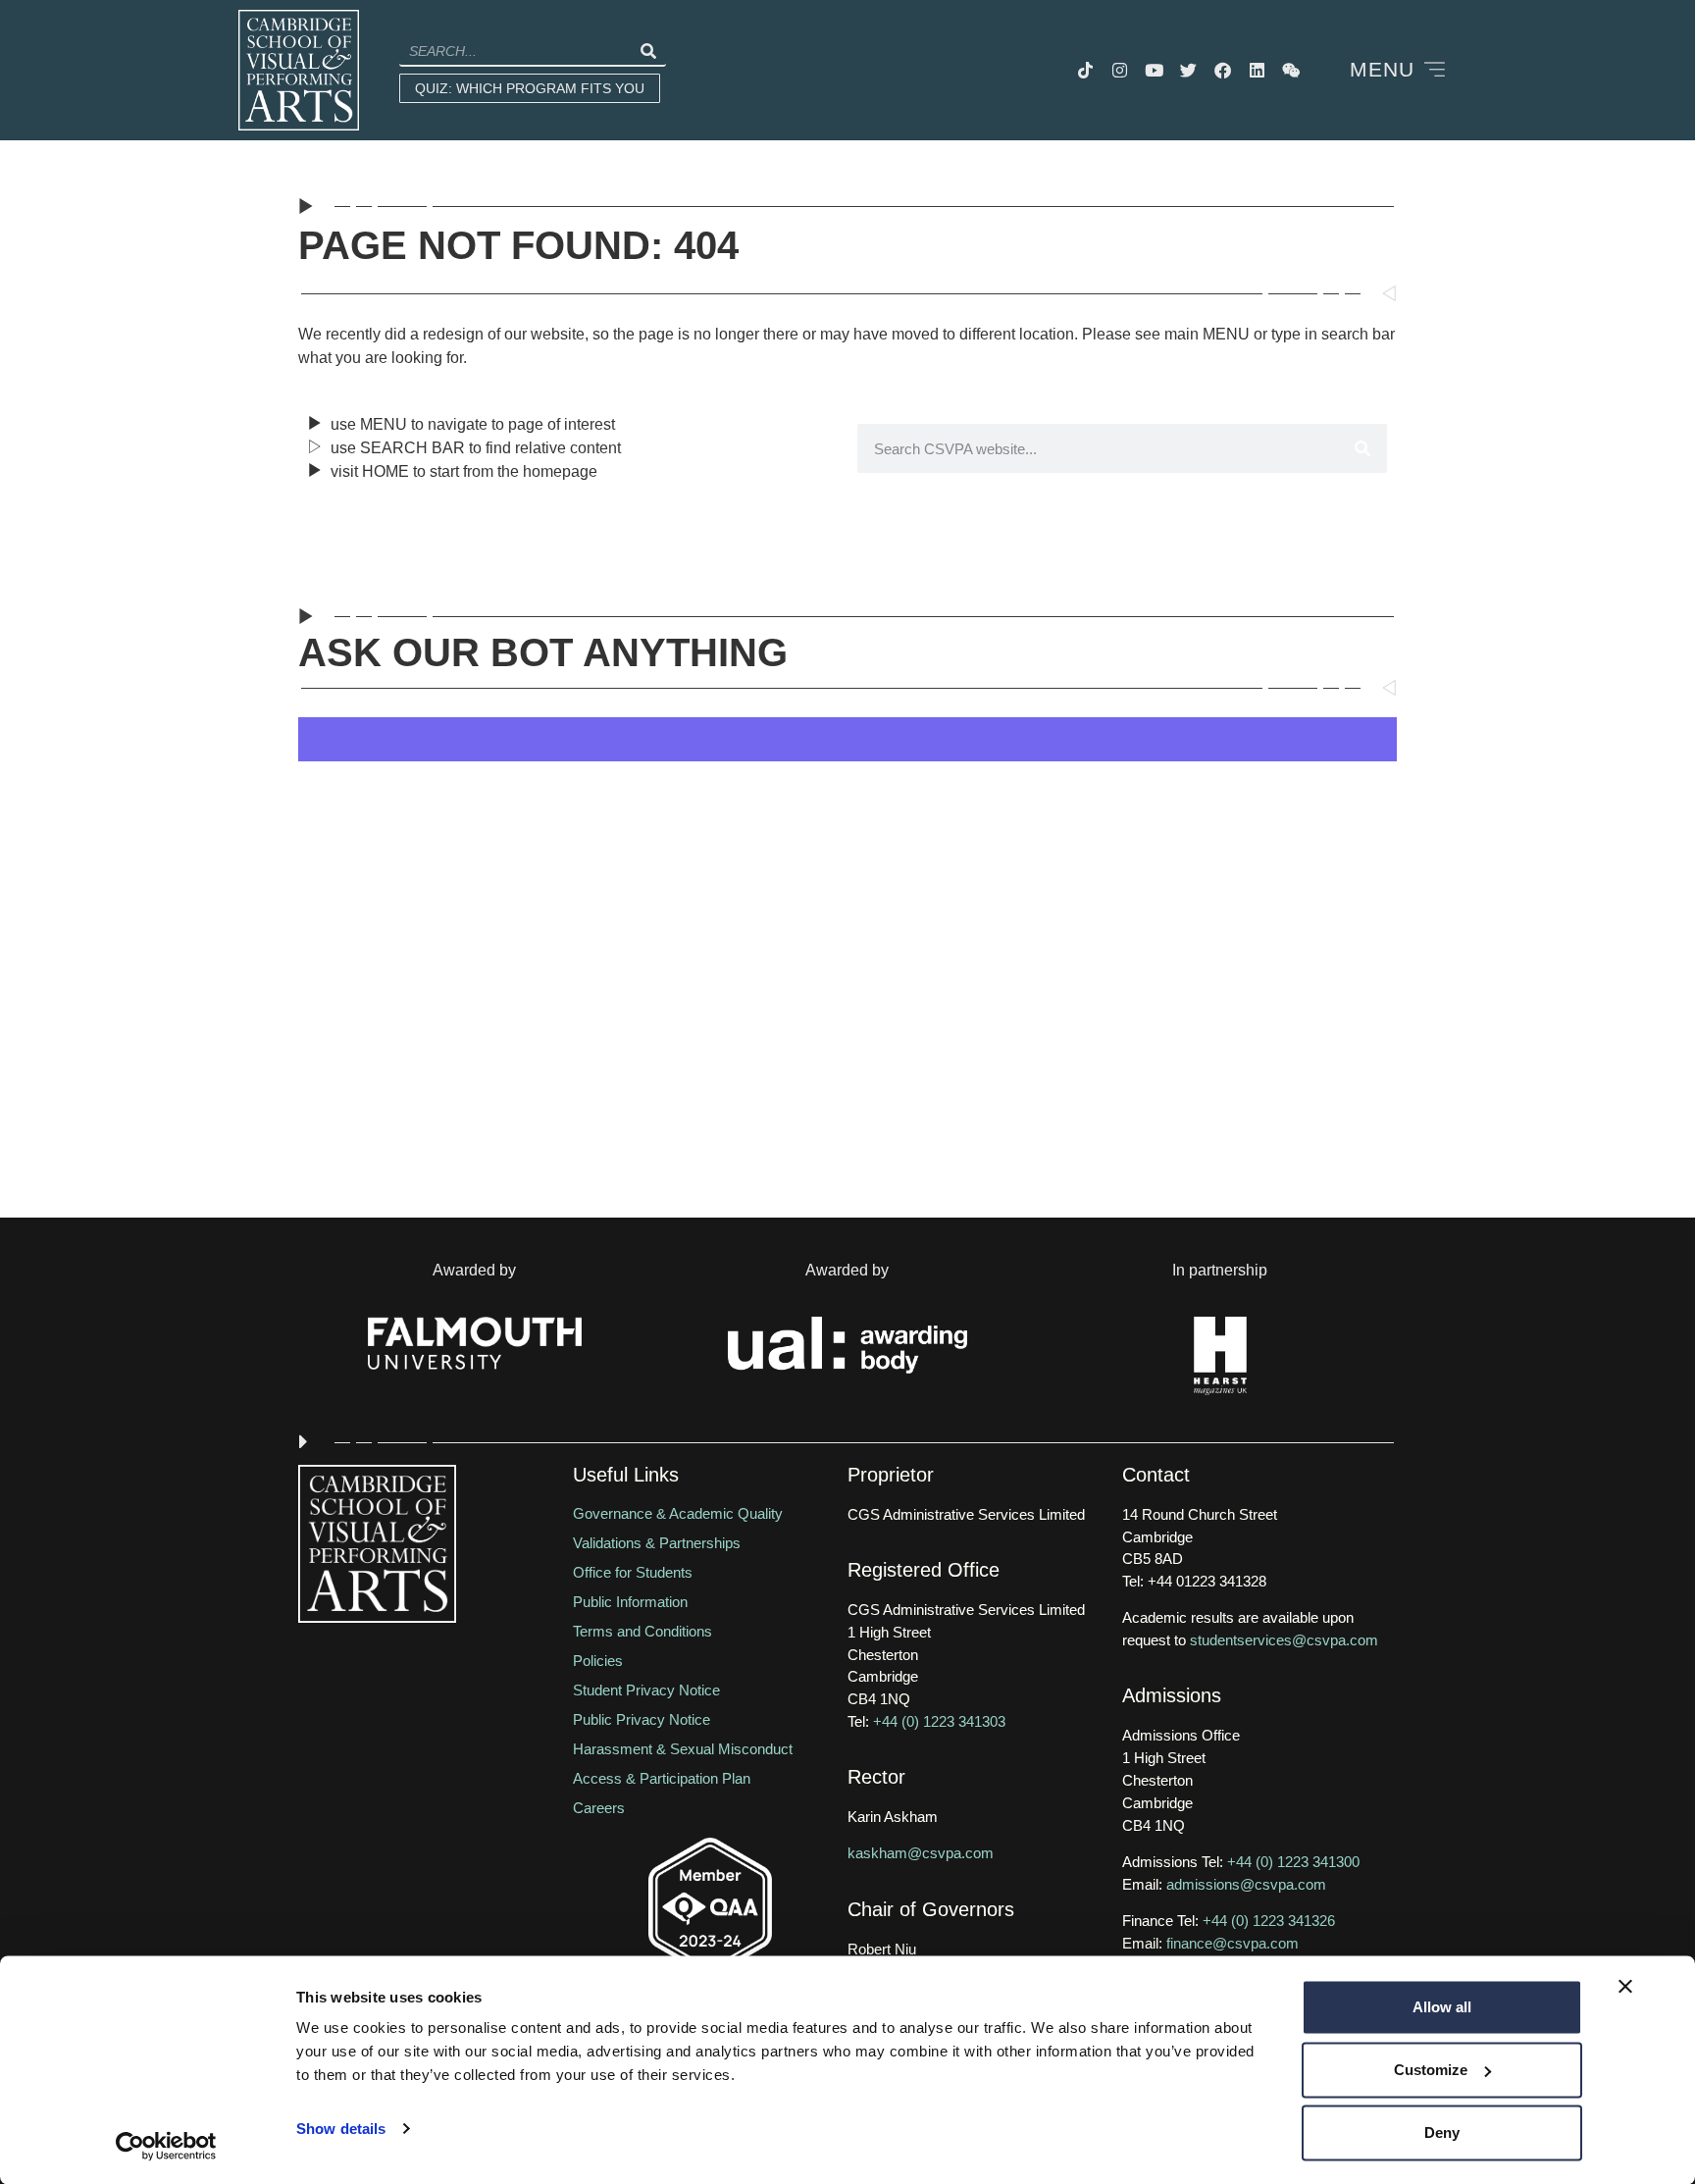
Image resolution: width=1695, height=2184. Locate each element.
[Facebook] (1223, 71)
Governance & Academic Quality (678, 1513)
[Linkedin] (1258, 71)
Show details (341, 2129)
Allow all (1442, 2007)
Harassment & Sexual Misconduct (683, 1749)
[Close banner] (1625, 1987)
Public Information (630, 1602)
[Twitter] (1189, 71)
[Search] (647, 51)
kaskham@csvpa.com (921, 1853)
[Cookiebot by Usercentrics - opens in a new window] (166, 2146)
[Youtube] (1155, 71)
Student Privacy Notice (646, 1690)
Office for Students (633, 1572)
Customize (1431, 2070)
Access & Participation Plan (662, 1778)
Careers (599, 1808)
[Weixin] (1292, 71)
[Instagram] (1120, 71)
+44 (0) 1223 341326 (1269, 1921)
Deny (1442, 2132)
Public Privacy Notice (642, 1719)
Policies (598, 1661)
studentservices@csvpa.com (1284, 1640)
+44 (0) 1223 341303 (939, 1721)
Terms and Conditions (642, 1631)
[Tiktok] (1086, 71)
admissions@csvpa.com (1246, 1884)
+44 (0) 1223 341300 (1293, 1862)
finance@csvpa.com (1233, 1943)
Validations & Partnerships (657, 1543)
